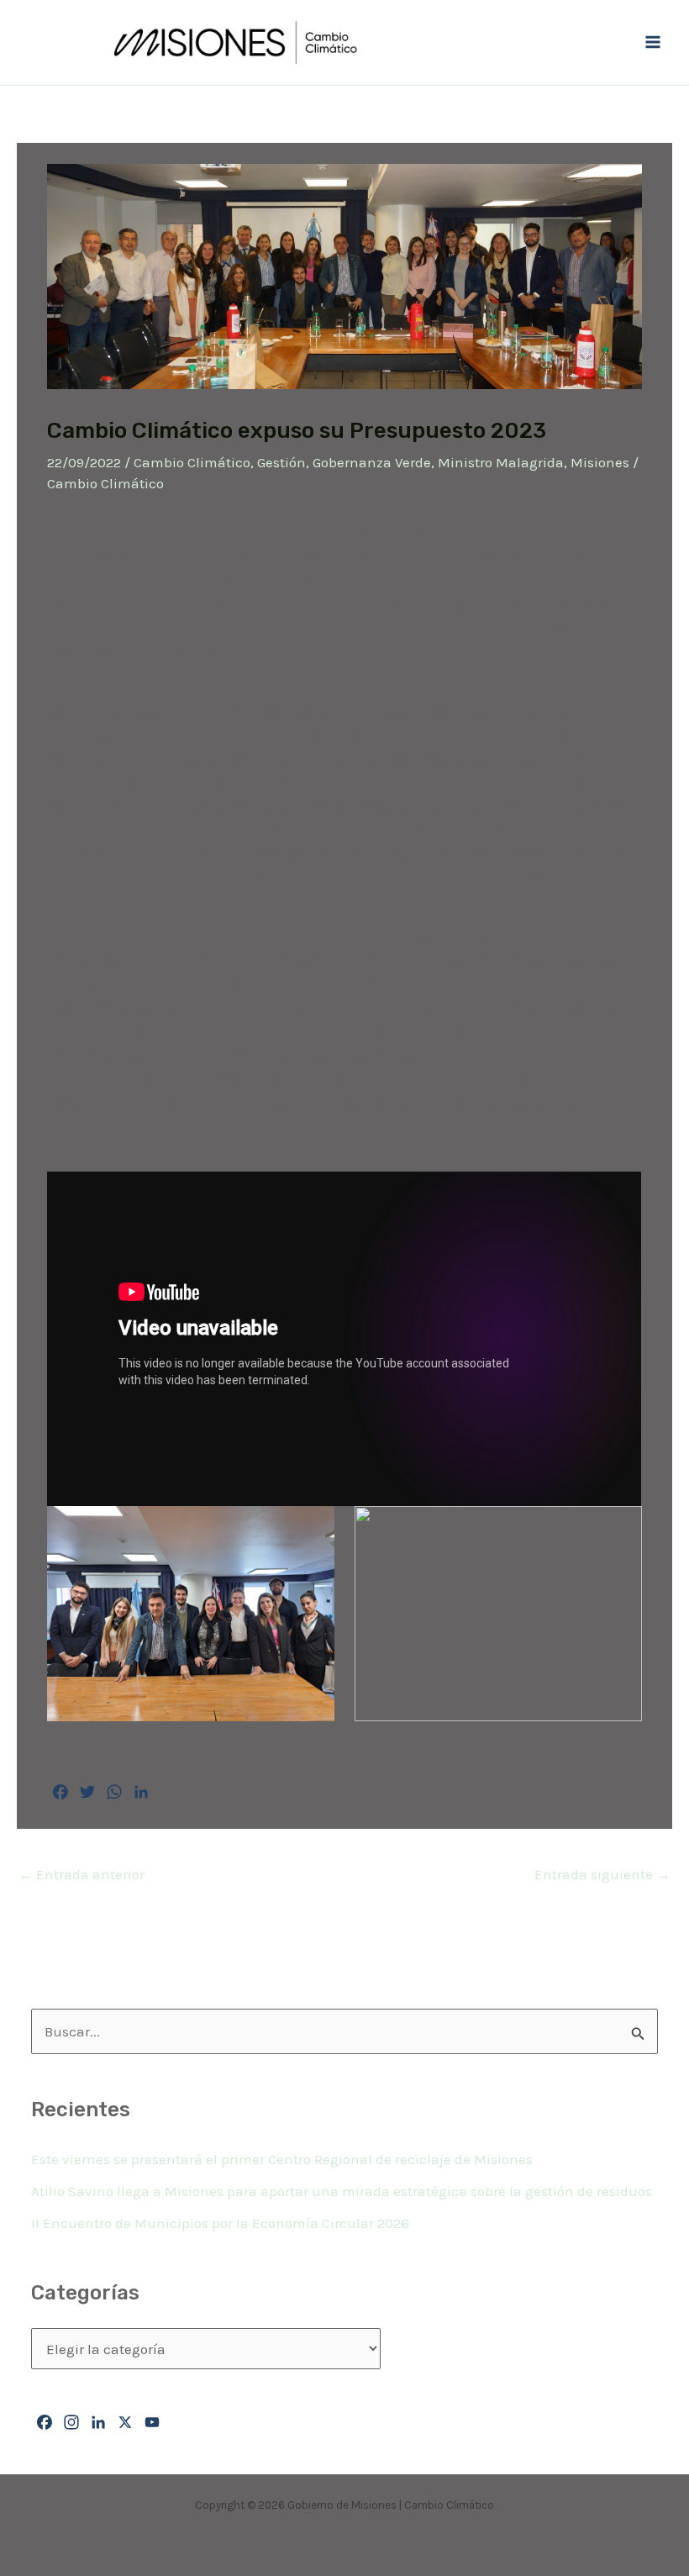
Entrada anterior (82, 1874)
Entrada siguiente (602, 1874)
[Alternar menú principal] (654, 43)
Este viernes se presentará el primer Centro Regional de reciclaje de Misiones (282, 2159)
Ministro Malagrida (501, 462)
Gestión (281, 462)
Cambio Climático (192, 462)
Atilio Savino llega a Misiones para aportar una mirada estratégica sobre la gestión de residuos (342, 2191)
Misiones (600, 462)
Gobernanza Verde (372, 462)
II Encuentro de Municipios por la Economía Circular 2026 (220, 2223)
